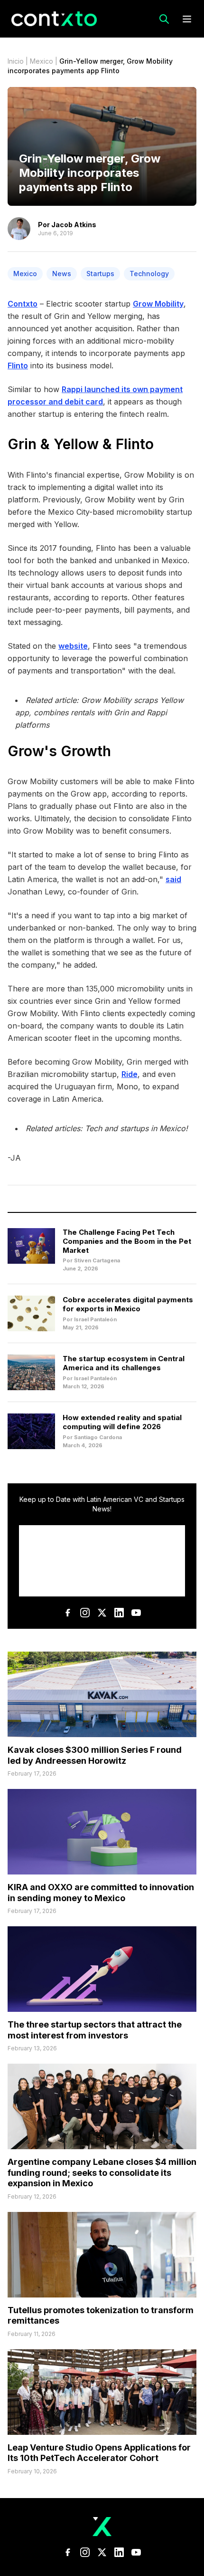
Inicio (16, 61)
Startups (100, 274)
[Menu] (187, 19)
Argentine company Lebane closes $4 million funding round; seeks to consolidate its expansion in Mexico (102, 2172)
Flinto (18, 365)
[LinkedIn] (119, 1613)
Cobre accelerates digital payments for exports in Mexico (128, 1304)
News (62, 274)
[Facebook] (68, 1613)
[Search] (164, 19)
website (73, 646)
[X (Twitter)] (102, 1613)
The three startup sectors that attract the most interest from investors (95, 2030)
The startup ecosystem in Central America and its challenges (124, 1363)
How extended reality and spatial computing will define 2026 (122, 1422)
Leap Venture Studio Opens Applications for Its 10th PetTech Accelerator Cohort (99, 2453)
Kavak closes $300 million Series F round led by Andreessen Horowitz (95, 1755)
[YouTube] (136, 1613)
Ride (130, 1074)
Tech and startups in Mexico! (136, 1128)
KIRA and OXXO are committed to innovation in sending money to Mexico (101, 1893)
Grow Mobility (158, 304)
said (173, 879)
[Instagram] (85, 1613)
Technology (149, 274)
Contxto (23, 304)
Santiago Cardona (98, 1437)
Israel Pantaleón (95, 1319)
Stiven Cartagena (97, 1260)
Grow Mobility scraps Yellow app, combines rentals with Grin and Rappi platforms (99, 712)
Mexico (42, 61)
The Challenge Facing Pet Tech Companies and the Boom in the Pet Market (127, 1241)
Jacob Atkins (74, 225)
